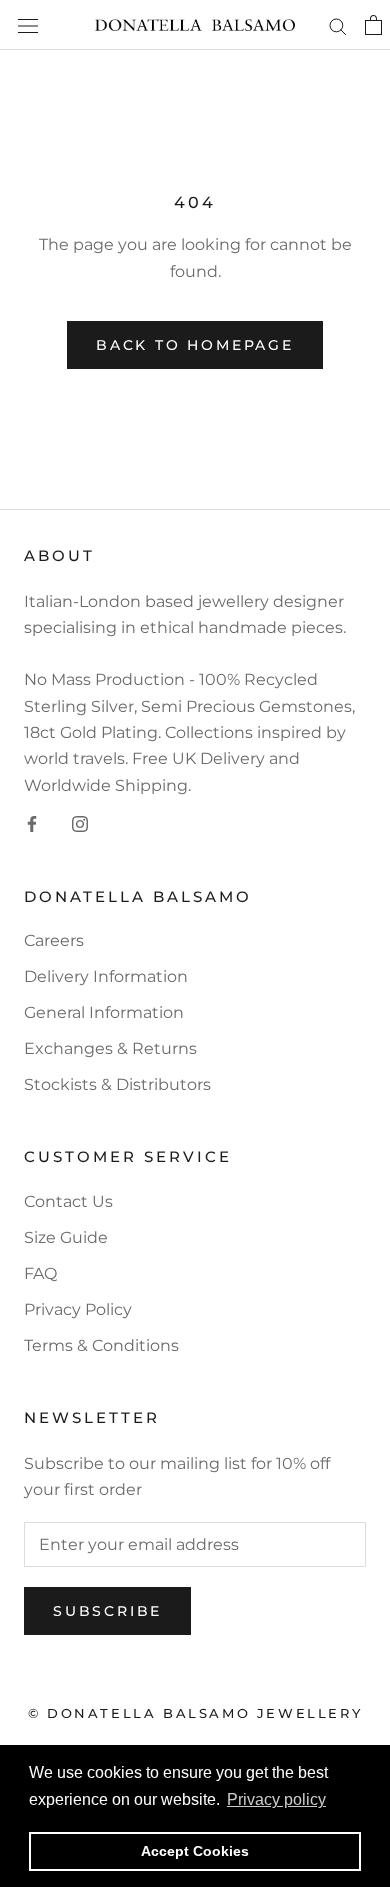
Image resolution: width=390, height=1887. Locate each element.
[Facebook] (32, 823)
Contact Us (68, 1201)
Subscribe (107, 1611)
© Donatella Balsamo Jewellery (195, 1713)
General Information (104, 1012)
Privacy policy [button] (276, 1799)
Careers (54, 940)
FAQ (40, 1273)
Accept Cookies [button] (195, 1851)
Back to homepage (195, 345)
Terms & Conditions (101, 1345)
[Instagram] (80, 823)
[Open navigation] (28, 25)
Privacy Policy (78, 1309)
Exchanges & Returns (110, 1048)
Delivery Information (106, 976)
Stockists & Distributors (117, 1084)
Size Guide (66, 1237)
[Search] (338, 24)
